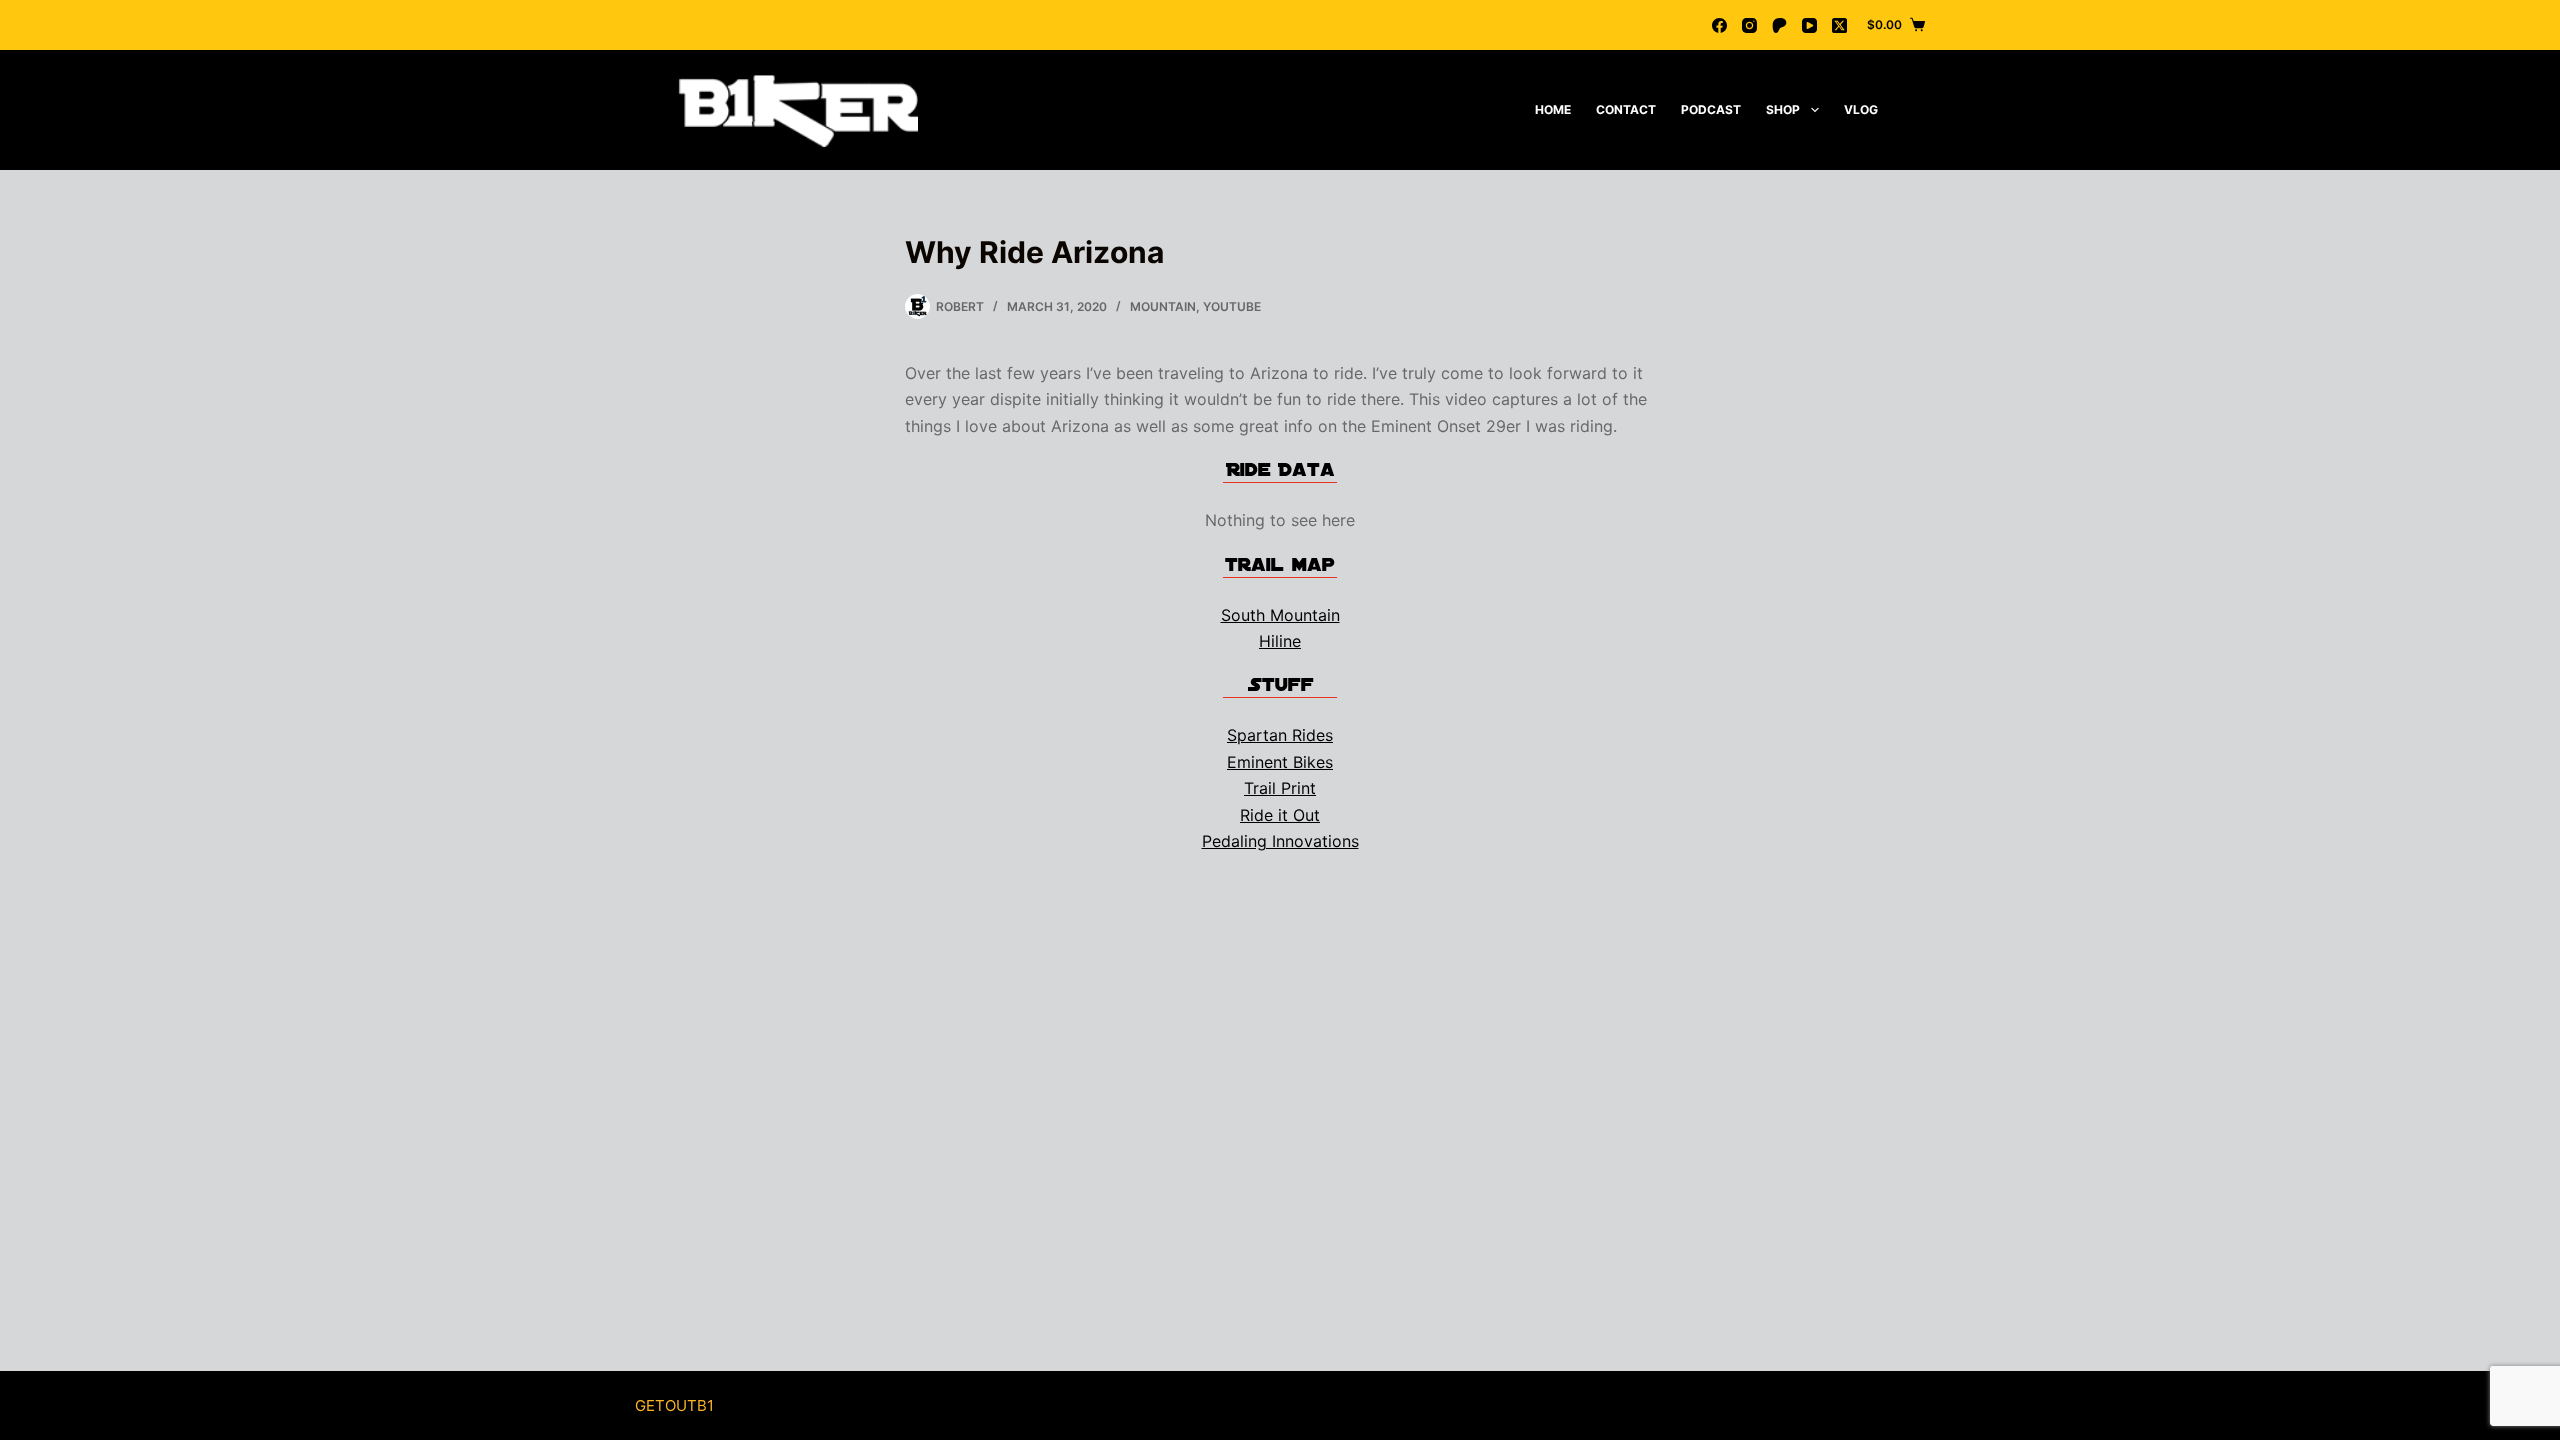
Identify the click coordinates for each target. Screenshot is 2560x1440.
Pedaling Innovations (1280, 841)
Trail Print (1280, 788)
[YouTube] (1809, 25)
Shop (1783, 109)
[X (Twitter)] (1839, 25)
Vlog (1861, 109)
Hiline (1280, 641)
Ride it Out (1280, 815)
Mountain (1163, 306)
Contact (1626, 109)
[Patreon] (1779, 25)
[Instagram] (1749, 25)
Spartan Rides (1280, 735)
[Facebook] (1719, 25)
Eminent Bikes (1280, 762)
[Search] (1917, 110)
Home (1553, 109)
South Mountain (1280, 615)
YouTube (1232, 306)
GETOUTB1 (674, 1405)
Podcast (1711, 109)
